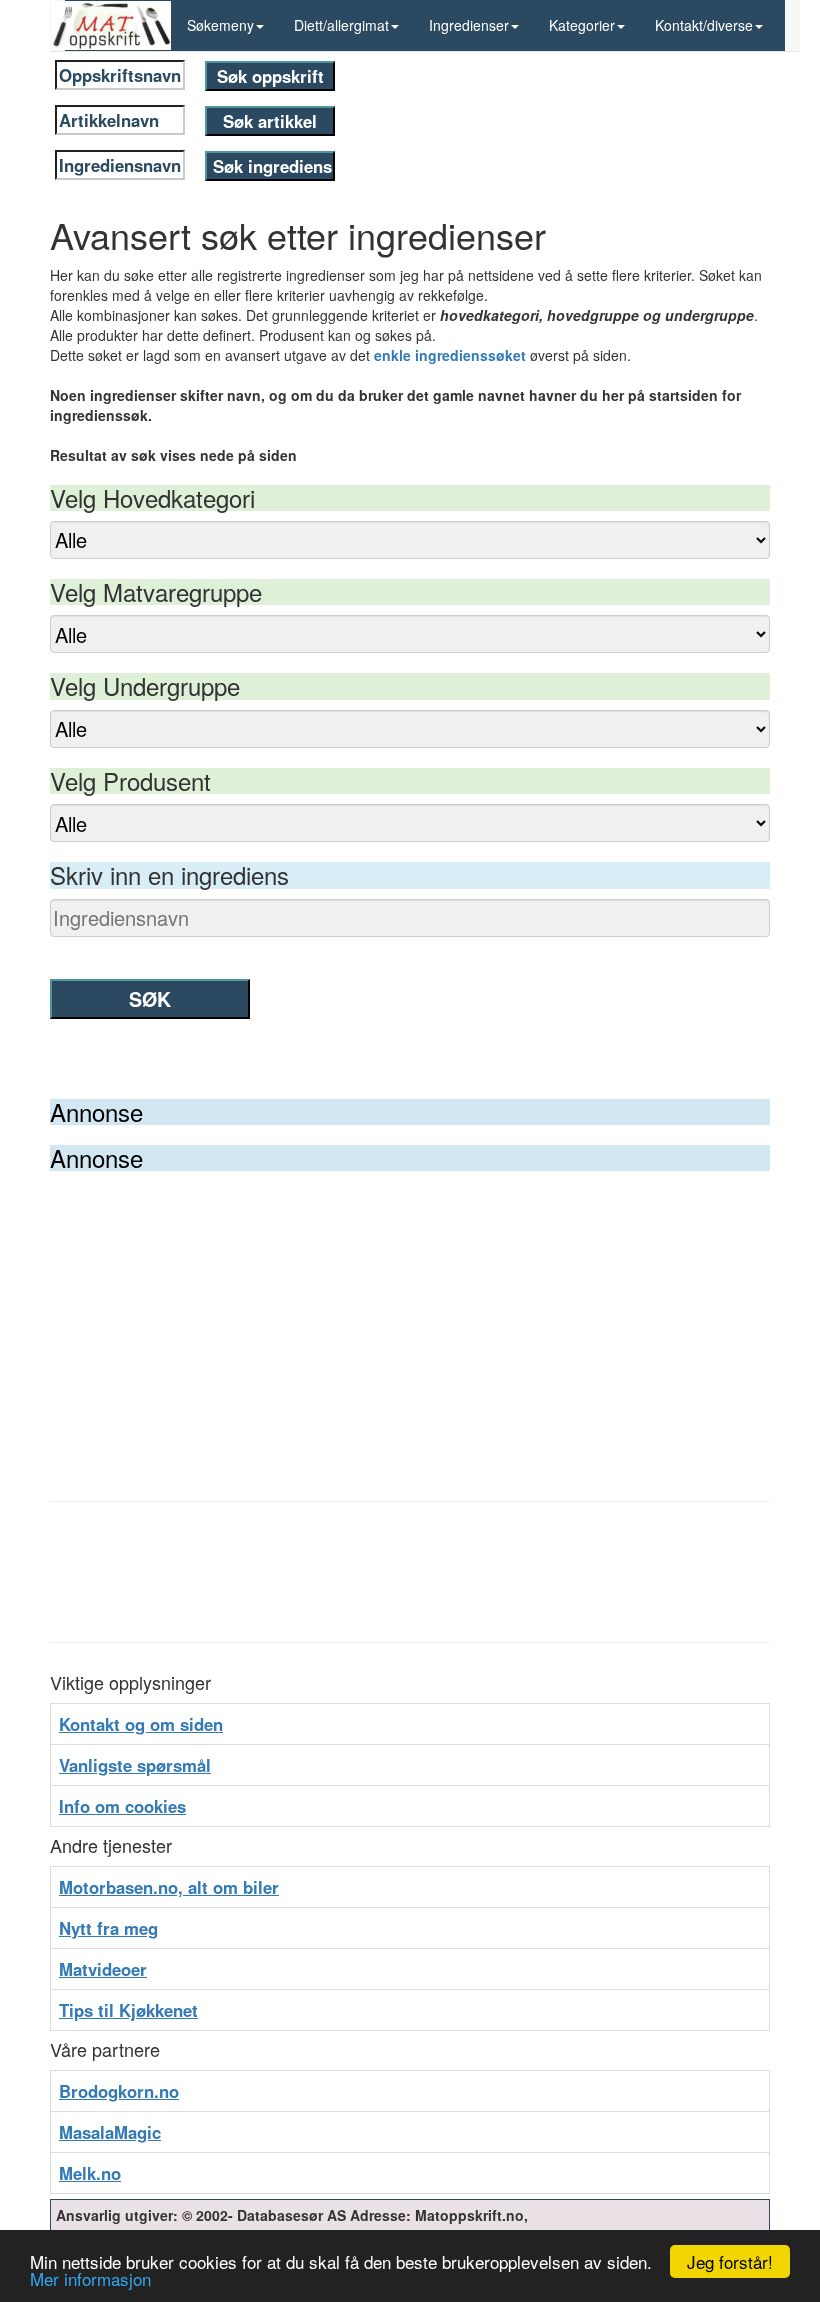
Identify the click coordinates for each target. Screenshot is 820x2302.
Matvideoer (103, 1969)
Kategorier (582, 25)
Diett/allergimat (341, 25)
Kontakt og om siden (141, 1724)
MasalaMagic (110, 2132)
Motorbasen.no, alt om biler (169, 1887)
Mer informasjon (90, 2278)
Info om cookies (122, 1806)
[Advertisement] (410, 1321)
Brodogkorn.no (119, 2091)
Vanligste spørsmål (135, 1765)
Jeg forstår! (730, 2261)
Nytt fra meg (108, 1928)
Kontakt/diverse (704, 25)
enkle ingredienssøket (450, 355)
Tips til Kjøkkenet (128, 2010)
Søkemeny (220, 25)
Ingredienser (469, 25)
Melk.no (90, 2173)
